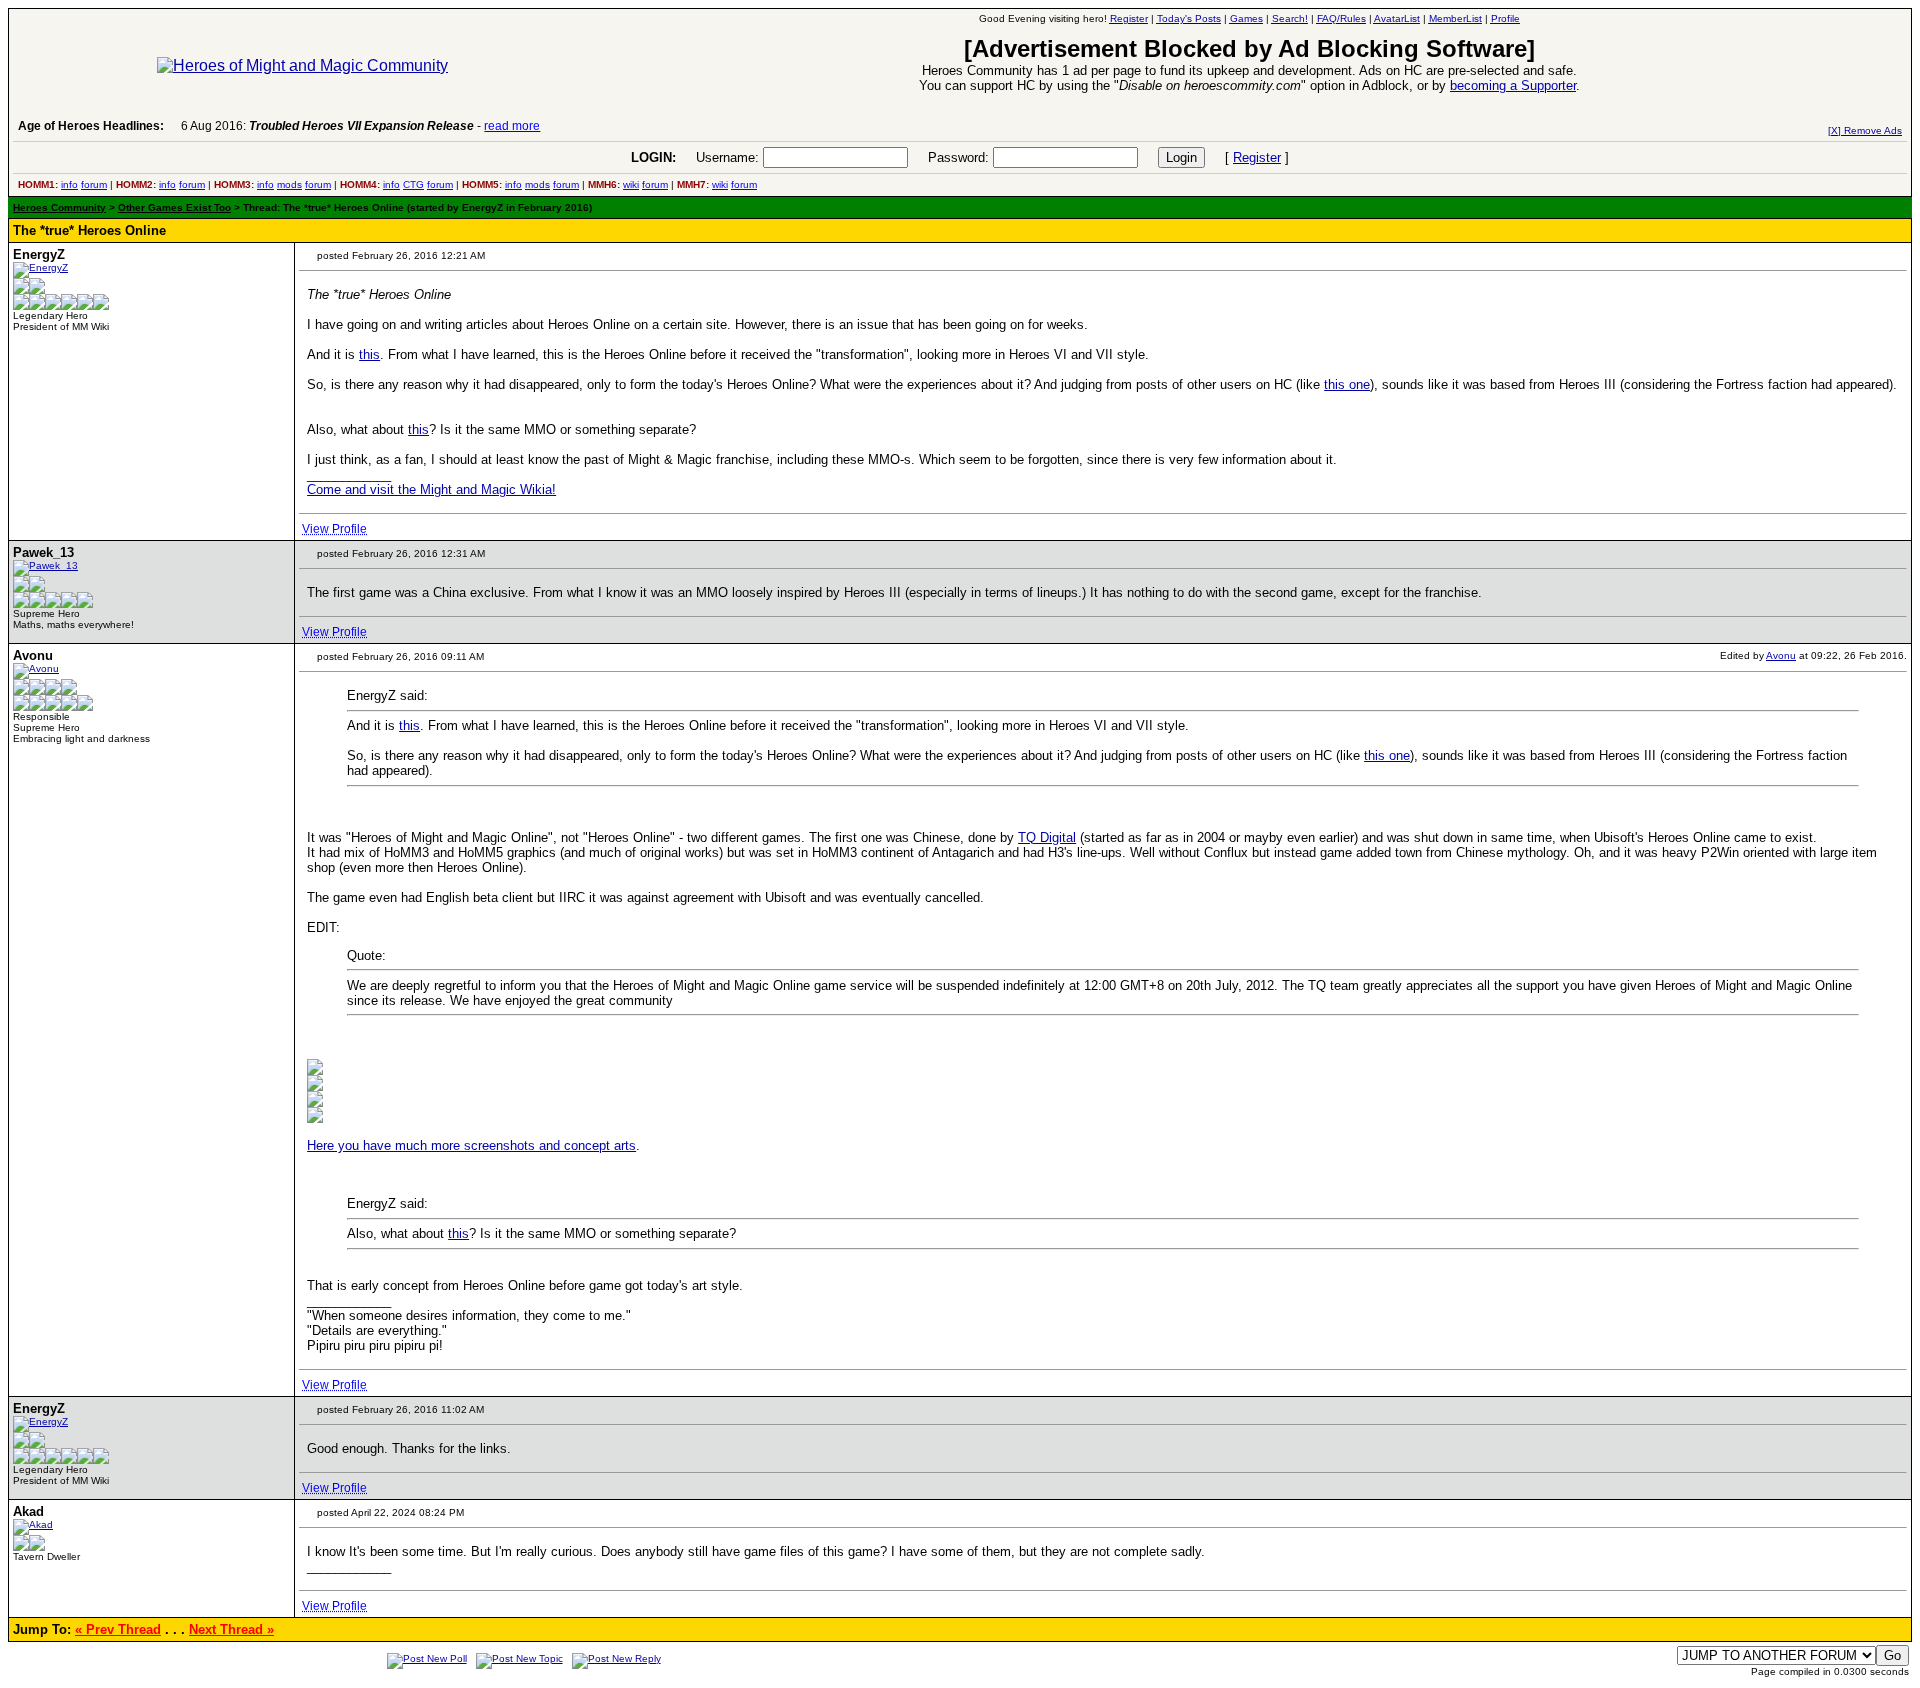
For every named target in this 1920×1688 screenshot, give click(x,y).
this (369, 354)
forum (94, 184)
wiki (631, 184)
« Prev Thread (118, 1629)
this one (1347, 384)
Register (1257, 157)
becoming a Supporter (1513, 85)
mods (289, 184)
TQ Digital (1047, 837)
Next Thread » (231, 1629)
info (69, 184)
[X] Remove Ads (1865, 130)
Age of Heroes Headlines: (91, 126)
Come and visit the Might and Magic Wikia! (431, 489)
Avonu (1781, 655)
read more (512, 126)
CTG (413, 184)
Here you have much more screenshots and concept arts (471, 1145)
